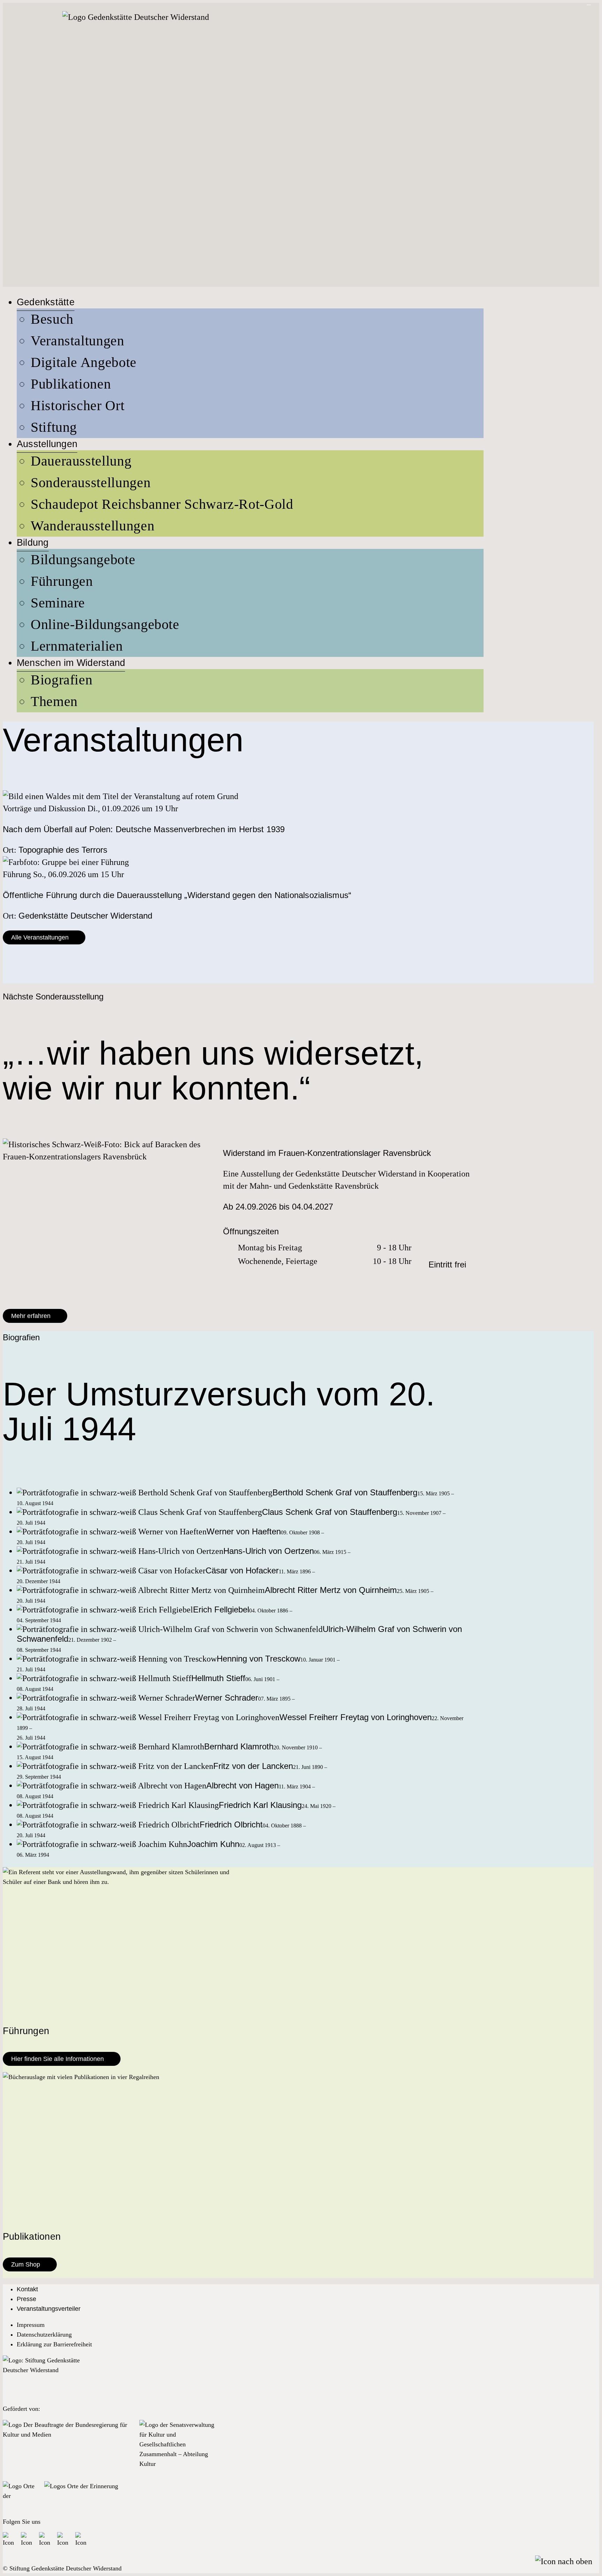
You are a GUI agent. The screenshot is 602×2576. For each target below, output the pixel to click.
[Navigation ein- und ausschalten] (589, 5)
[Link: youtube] (63, 2538)
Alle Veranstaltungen (40, 937)
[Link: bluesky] (27, 2538)
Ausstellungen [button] (47, 444)
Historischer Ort (78, 405)
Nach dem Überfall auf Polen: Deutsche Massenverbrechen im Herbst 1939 (144, 829)
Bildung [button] (33, 543)
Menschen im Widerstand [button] (71, 663)
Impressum (31, 2325)
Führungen (62, 581)
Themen (54, 701)
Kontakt (27, 2289)
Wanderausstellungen (92, 526)
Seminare (58, 603)
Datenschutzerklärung (44, 2334)
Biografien (61, 680)
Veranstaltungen (78, 341)
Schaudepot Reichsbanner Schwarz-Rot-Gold (162, 504)
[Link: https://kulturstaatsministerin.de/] (68, 2448)
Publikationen (71, 384)
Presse (26, 2299)
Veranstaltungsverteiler (49, 2309)
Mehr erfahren (31, 1316)
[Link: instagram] (45, 2538)
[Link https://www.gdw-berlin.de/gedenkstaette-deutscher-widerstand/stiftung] (41, 2376)
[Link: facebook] (9, 2538)
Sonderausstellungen (91, 482)
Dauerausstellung (81, 461)
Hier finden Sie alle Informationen (57, 2059)
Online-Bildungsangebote (105, 624)
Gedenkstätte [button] (46, 302)
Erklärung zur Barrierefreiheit (54, 2344)
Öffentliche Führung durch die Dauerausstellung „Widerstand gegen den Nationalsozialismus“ (177, 895)
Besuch (52, 319)
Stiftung (54, 427)
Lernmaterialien (77, 646)
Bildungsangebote (83, 559)
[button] (564, 2561)
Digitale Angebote (84, 362)
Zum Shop (26, 2264)
